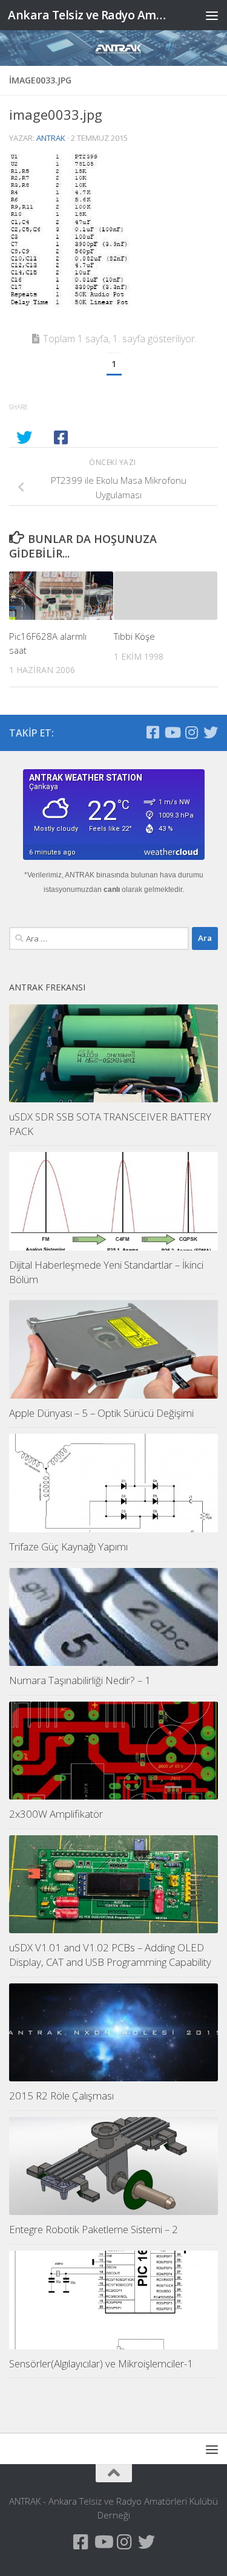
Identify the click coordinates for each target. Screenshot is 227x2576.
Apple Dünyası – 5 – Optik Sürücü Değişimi (101, 1413)
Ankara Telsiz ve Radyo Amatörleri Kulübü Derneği (90, 15)
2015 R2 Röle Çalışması (61, 2096)
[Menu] (212, 15)
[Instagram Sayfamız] (191, 732)
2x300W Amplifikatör (56, 1814)
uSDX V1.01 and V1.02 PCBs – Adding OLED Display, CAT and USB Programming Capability (110, 1955)
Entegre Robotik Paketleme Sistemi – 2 (94, 2229)
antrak (51, 138)
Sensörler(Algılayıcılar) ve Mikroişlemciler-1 (101, 2363)
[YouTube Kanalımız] (172, 732)
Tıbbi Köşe (134, 636)
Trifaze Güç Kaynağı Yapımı (68, 1547)
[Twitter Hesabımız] (211, 732)
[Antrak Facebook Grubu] (153, 732)
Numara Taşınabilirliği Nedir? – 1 (80, 1680)
